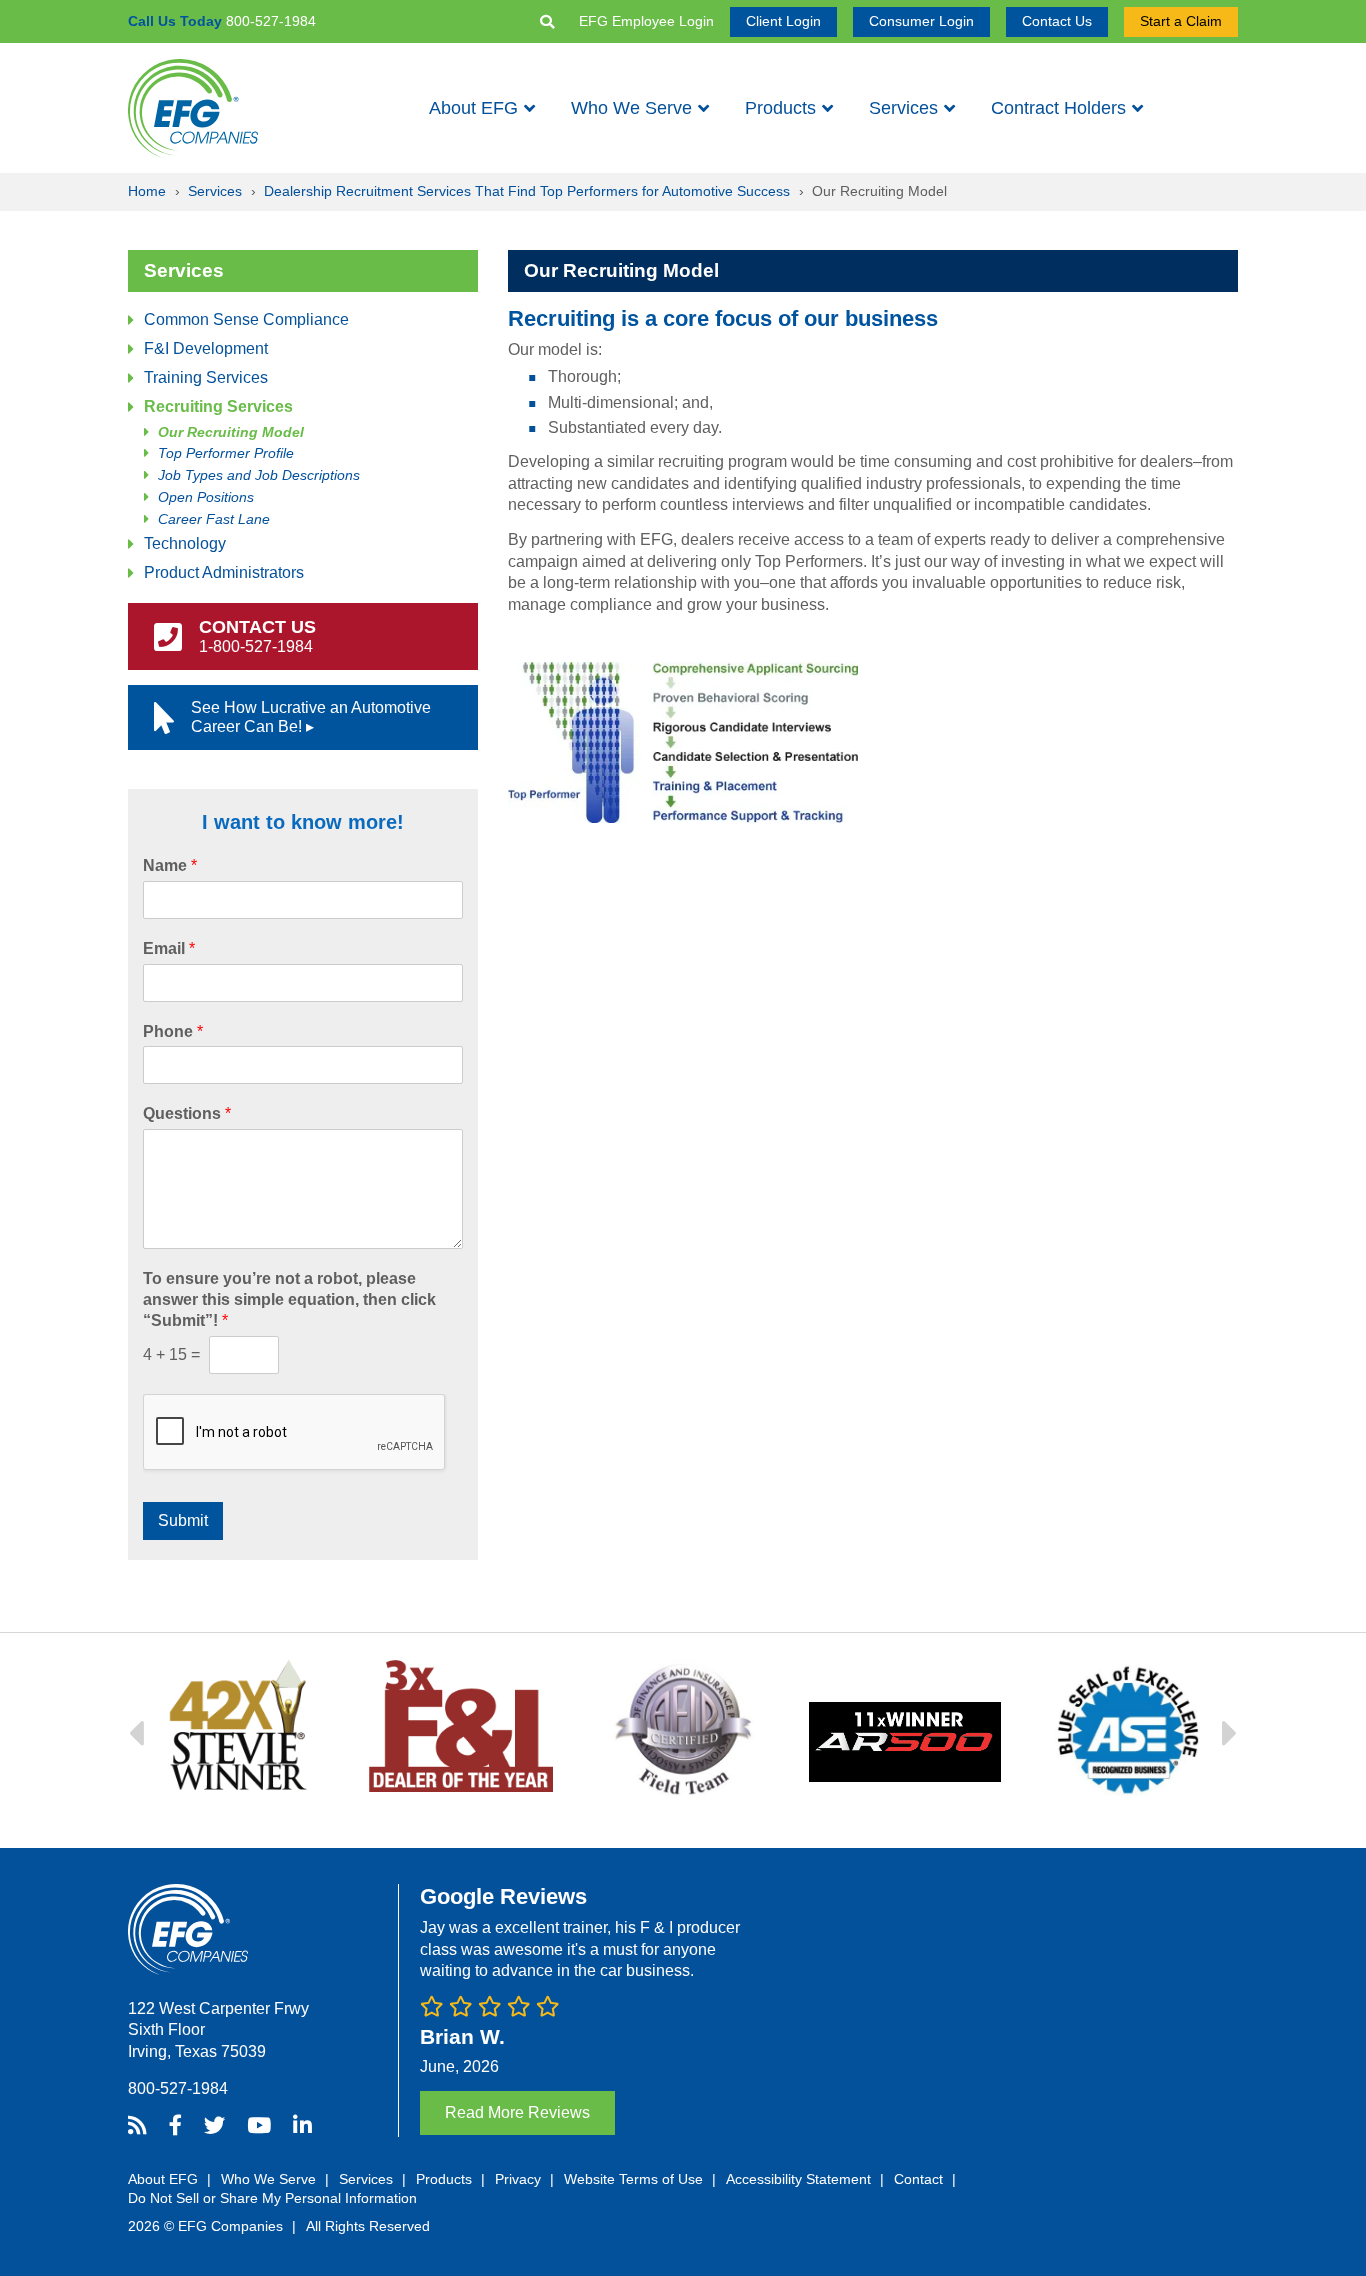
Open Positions (206, 497)
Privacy (518, 2179)
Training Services (206, 377)
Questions (187, 1113)
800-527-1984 (178, 2088)
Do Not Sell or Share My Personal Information (272, 2198)
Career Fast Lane (214, 519)
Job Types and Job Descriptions (259, 475)
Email (169, 948)
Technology (185, 543)
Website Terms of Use (633, 2179)
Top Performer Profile (226, 453)
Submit (183, 1520)
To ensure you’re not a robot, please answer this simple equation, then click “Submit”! (289, 1299)
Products (780, 108)
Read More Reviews (517, 2112)
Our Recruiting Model (231, 432)
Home (147, 191)
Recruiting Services (218, 406)
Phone (173, 1031)
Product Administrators (224, 572)
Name (170, 865)
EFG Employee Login (646, 21)
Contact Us (1057, 21)
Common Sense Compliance (246, 319)
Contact (918, 2179)
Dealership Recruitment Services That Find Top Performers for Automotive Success (527, 191)
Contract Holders (1058, 108)
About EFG (473, 108)
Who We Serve (631, 108)
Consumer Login (921, 21)
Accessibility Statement (798, 2179)
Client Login (783, 21)
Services (903, 108)
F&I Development (206, 348)
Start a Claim (1181, 21)
